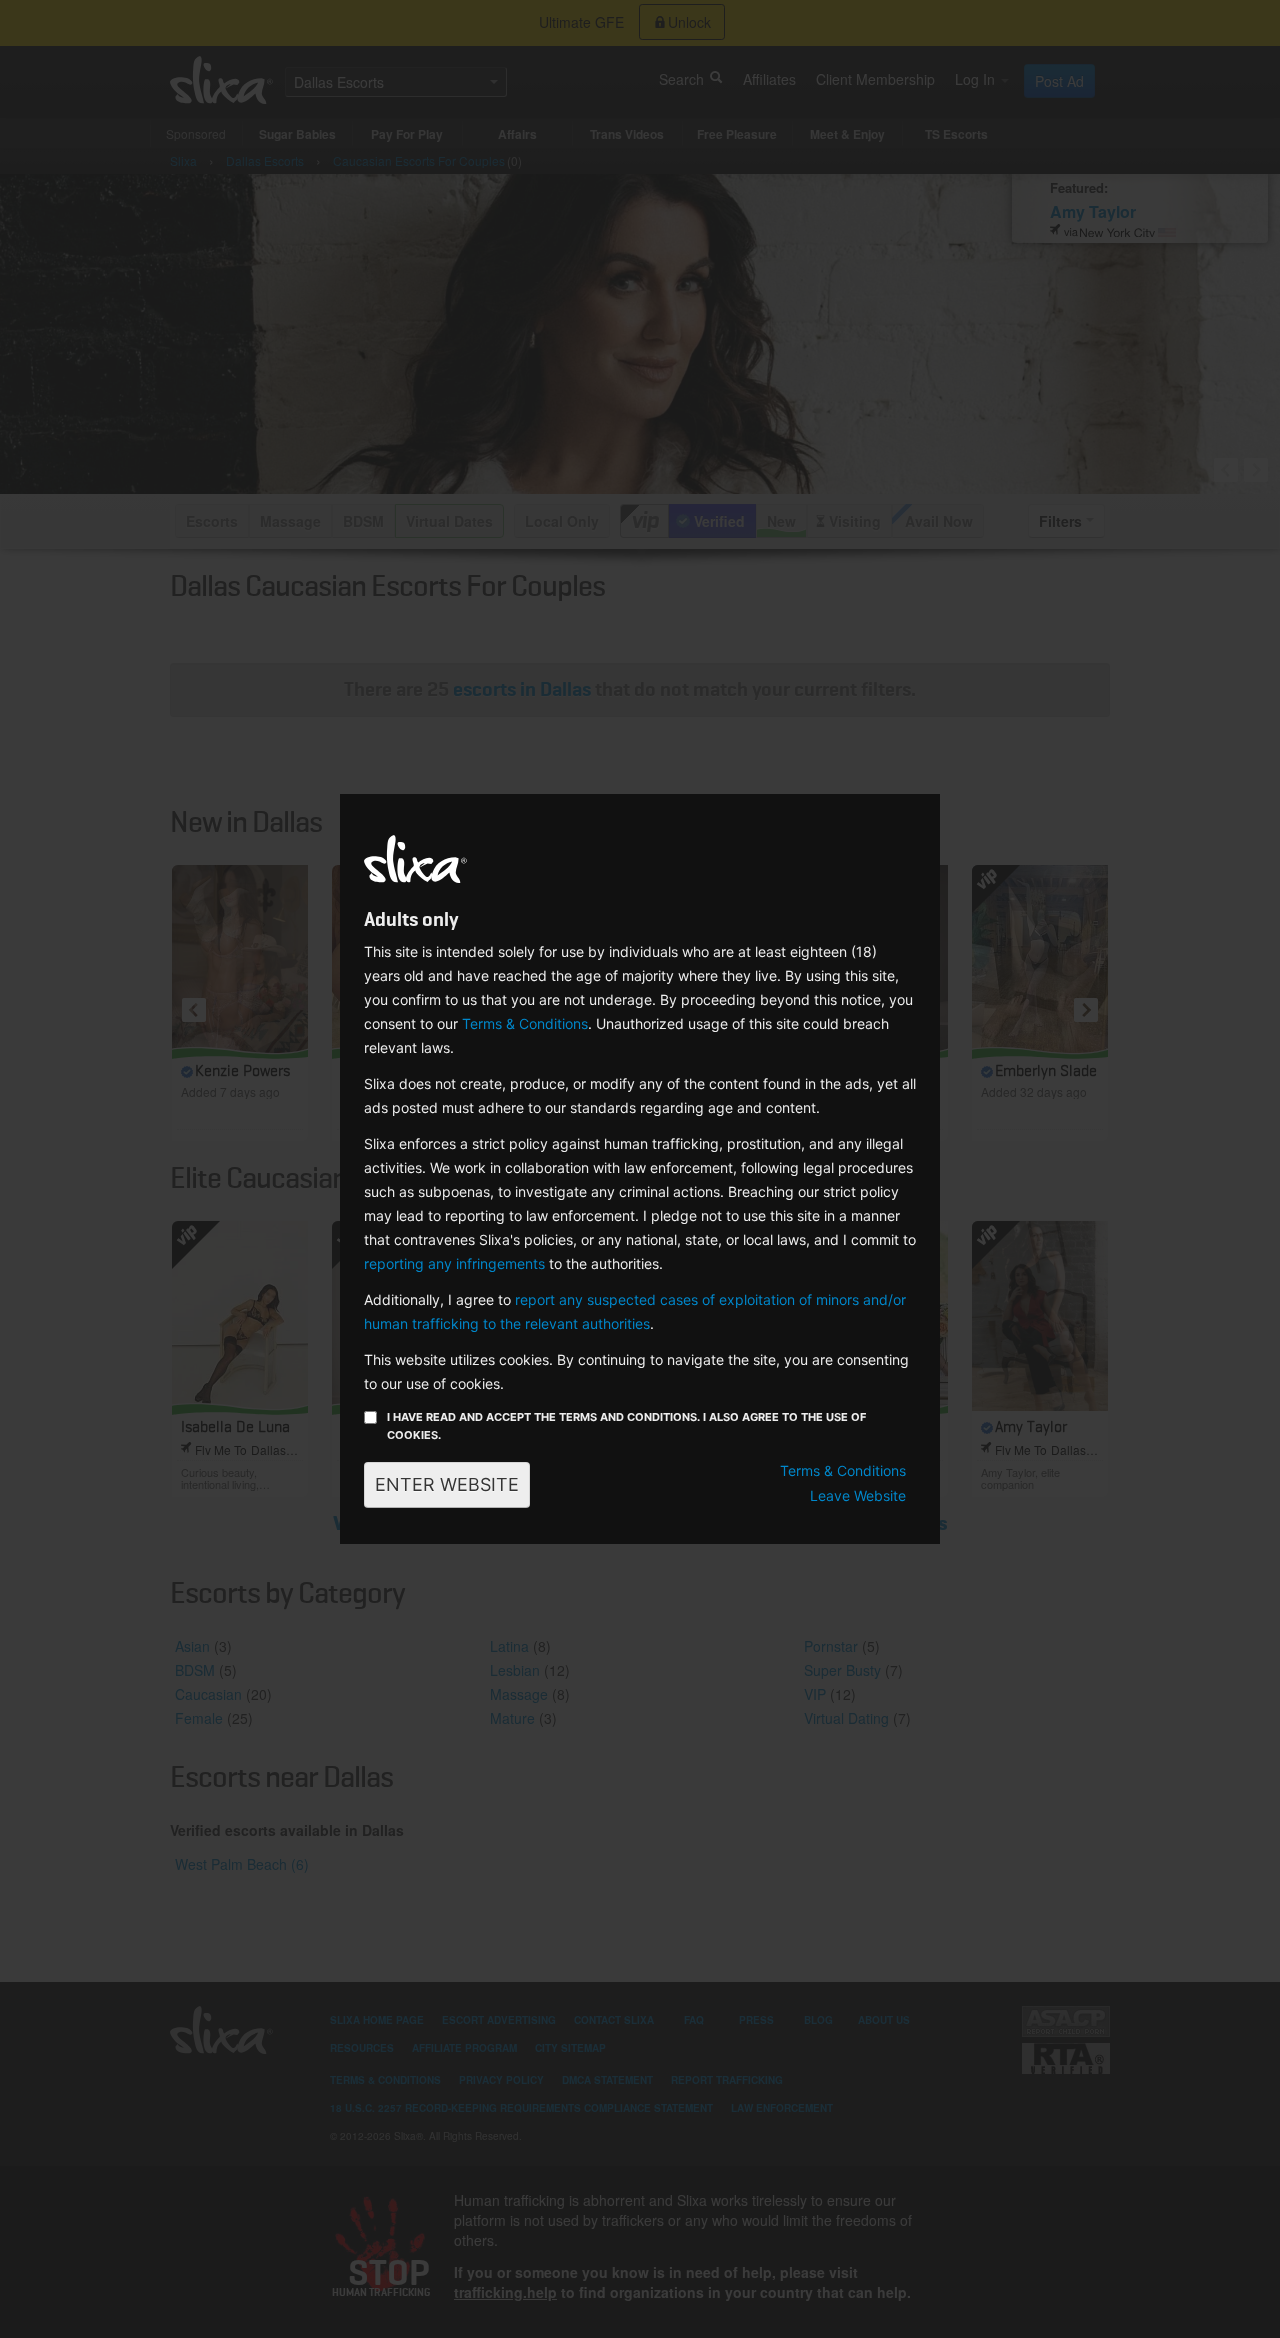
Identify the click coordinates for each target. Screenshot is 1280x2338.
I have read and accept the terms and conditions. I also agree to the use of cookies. (626, 1426)
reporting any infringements (454, 1263)
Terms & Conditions (525, 1023)
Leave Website (858, 1495)
